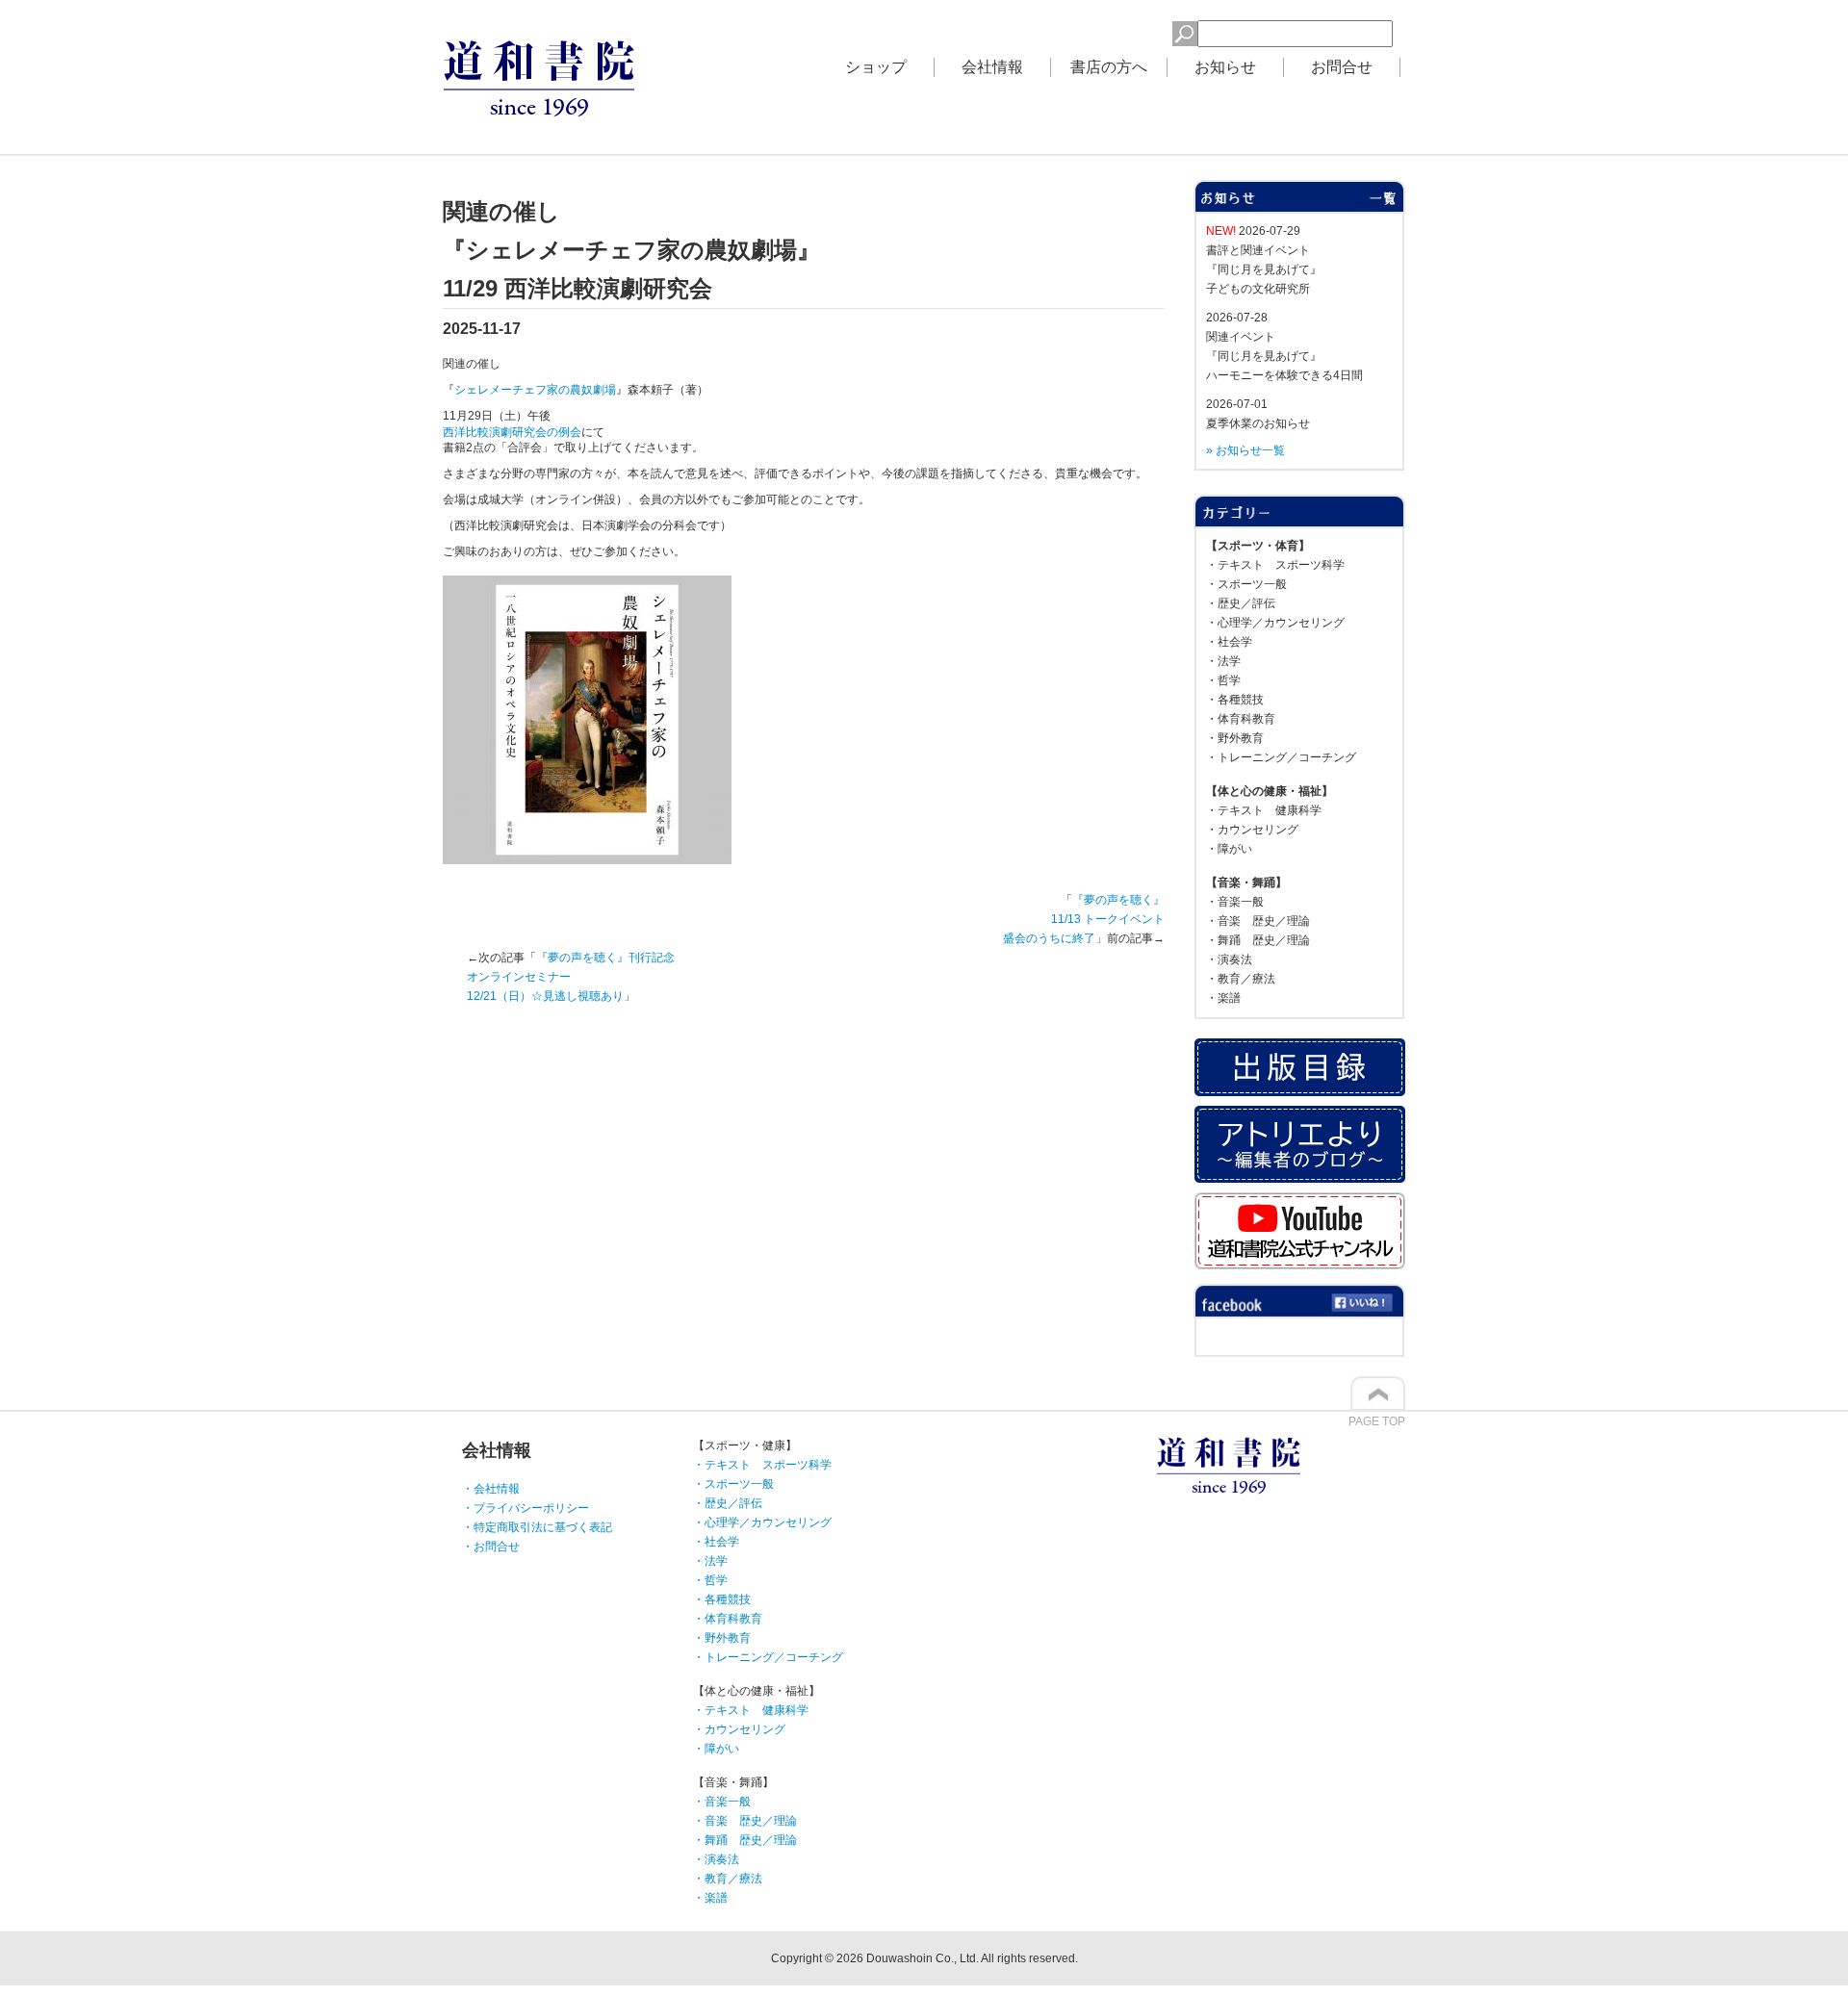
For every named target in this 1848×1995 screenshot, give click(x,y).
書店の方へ (1109, 67)
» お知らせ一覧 (1245, 450)
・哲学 (1223, 680)
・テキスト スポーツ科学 (1275, 565)
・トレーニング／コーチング (1281, 757)
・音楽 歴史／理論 (1258, 921)
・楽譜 (1223, 998)
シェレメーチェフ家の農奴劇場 (535, 390)
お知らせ (1225, 67)
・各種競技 (1235, 700)
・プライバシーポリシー (526, 1508)
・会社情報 (491, 1489)
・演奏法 (1229, 959)
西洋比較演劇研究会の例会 (512, 432)
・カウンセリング (1252, 830)
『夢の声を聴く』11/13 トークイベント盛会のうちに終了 (1084, 919)
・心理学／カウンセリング (1275, 623)
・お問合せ (491, 1547)
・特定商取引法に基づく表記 (537, 1527)
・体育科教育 (1241, 719)
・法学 (1223, 661)
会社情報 (992, 67)
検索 (1141, 31)
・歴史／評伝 (1241, 603)
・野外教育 (1235, 738)
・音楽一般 (1235, 902)
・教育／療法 (1241, 979)
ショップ (876, 67)
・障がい (1229, 849)
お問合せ (1342, 67)
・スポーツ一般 (1246, 584)
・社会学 (1229, 642)
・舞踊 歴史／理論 (1258, 940)
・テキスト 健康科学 (1264, 810)
